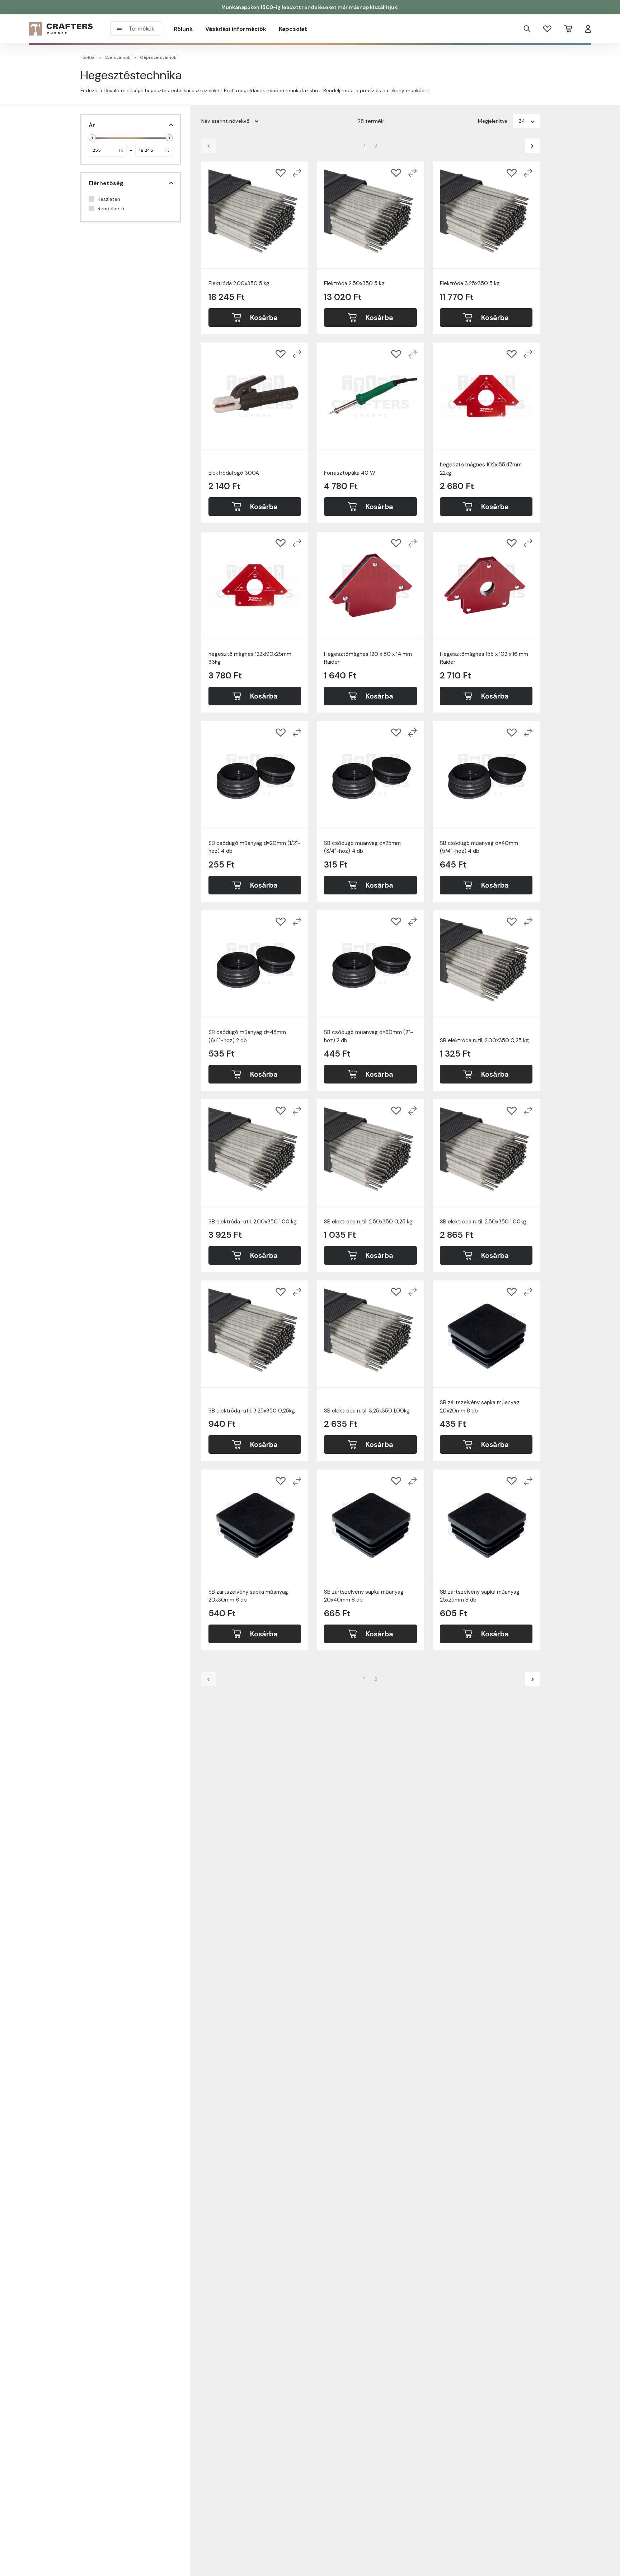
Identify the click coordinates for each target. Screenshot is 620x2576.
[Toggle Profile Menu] (588, 29)
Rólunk (183, 29)
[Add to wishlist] (281, 173)
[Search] (527, 29)
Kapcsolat (293, 29)
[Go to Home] (61, 29)
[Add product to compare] (297, 173)
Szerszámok (118, 57)
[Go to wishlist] (547, 29)
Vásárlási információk (236, 29)
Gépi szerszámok (158, 57)
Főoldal (88, 57)
